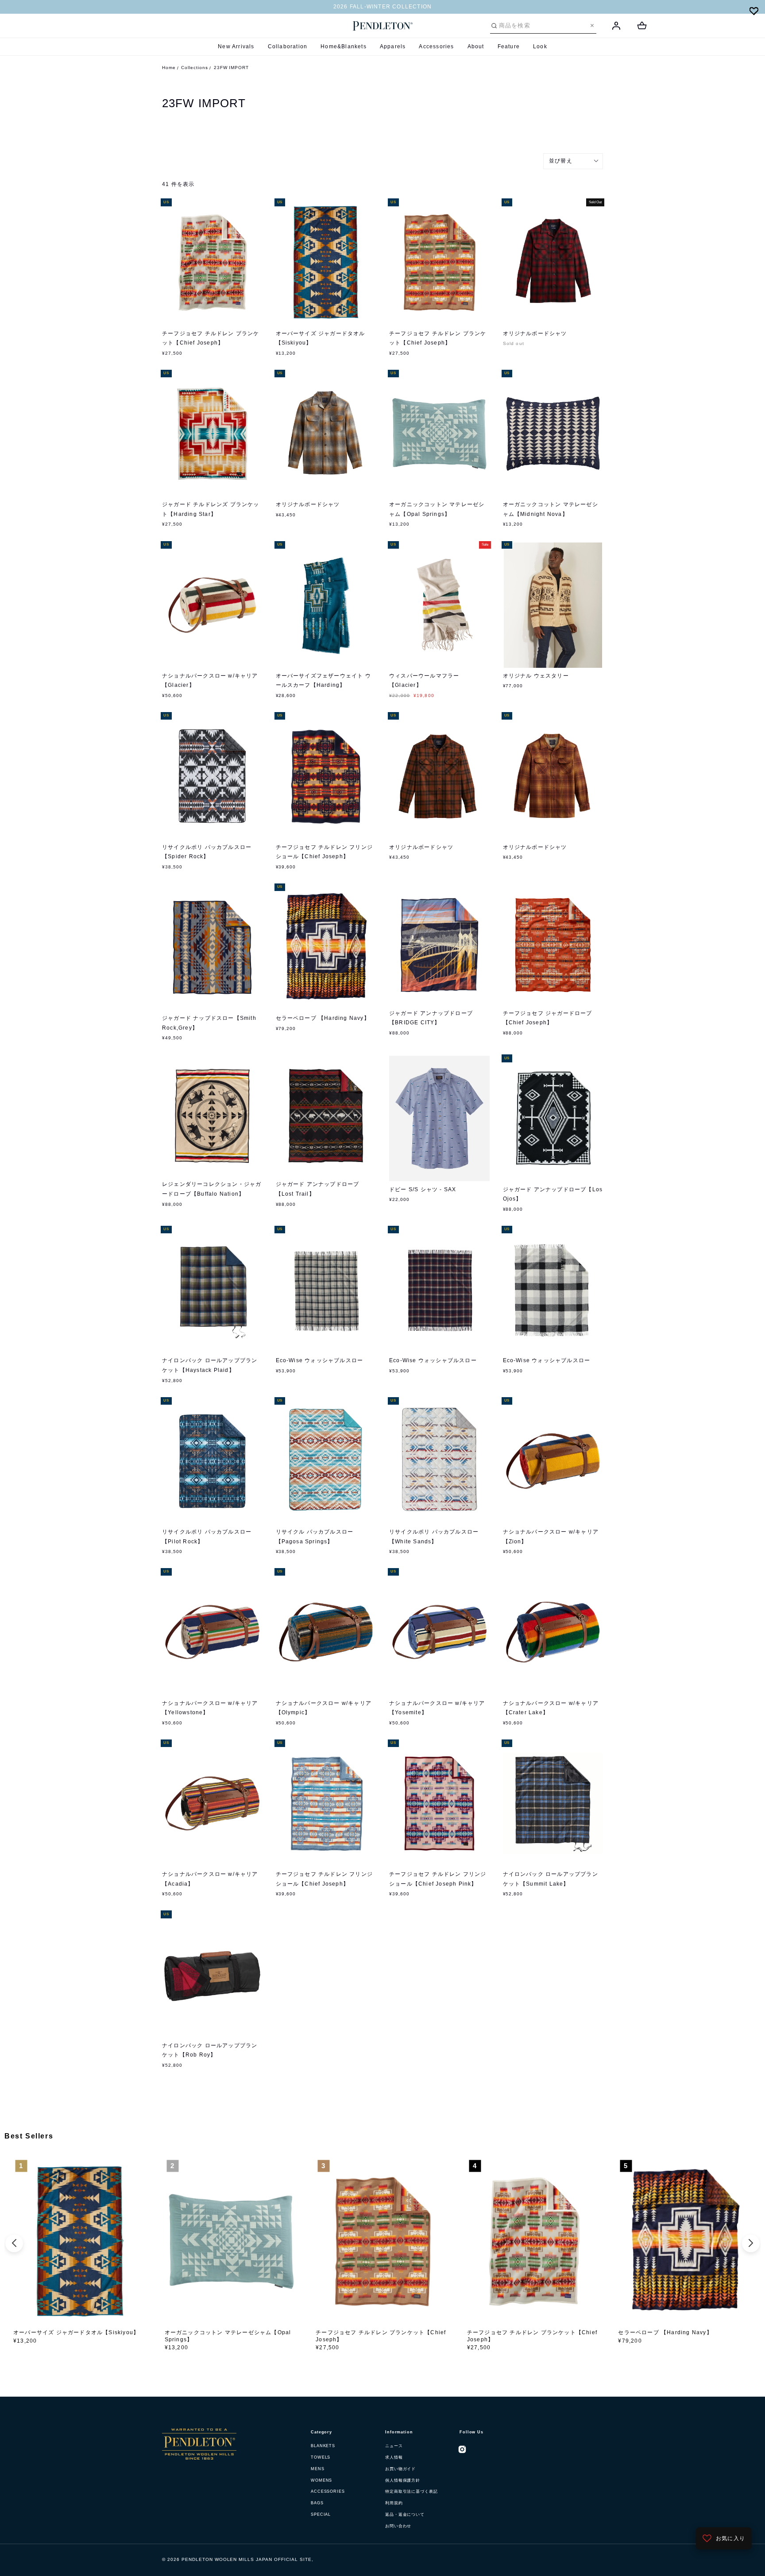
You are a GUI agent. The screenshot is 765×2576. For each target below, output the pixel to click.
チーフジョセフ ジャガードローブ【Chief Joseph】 (548, 1018)
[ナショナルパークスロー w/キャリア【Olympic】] (326, 1632)
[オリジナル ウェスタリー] (553, 605)
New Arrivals (236, 46)
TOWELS (321, 2457)
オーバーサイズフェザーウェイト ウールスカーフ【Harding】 (323, 681)
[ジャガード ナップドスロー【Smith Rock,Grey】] (212, 947)
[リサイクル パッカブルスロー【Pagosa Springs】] (326, 1461)
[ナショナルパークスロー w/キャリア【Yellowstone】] (212, 1632)
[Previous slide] (14, 2243)
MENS (318, 2469)
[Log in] (616, 26)
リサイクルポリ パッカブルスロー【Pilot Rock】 (207, 1537)
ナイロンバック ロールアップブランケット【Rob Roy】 (210, 2050)
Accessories (436, 46)
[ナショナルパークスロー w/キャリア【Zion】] (553, 1461)
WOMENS (321, 2480)
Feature (509, 46)
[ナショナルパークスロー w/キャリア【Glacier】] (212, 605)
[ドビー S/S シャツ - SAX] (439, 1118)
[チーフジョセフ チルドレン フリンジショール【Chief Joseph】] (326, 776)
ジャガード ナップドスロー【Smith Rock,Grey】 (209, 1023)
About (476, 46)
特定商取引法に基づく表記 (411, 2491)
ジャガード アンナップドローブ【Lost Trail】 (318, 1189)
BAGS (317, 2503)
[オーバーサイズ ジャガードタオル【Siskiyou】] (326, 262)
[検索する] (494, 26)
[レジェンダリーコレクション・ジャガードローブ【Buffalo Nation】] (212, 1116)
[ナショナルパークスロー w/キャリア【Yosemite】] (439, 1632)
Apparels (393, 46)
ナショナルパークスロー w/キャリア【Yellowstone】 (210, 1708)
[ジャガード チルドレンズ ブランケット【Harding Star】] (212, 434)
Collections (195, 68)
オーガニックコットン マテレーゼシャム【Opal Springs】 (437, 509)
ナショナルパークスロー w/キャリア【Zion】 (551, 1537)
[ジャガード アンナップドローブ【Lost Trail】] (326, 1116)
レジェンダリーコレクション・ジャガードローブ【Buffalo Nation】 (212, 1189)
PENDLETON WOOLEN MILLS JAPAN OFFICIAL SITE (247, 2559)
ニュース (394, 2446)
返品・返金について (405, 2514)
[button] (573, 161)
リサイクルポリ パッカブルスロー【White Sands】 (434, 1537)
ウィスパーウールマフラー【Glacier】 (424, 681)
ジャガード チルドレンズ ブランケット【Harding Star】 (211, 509)
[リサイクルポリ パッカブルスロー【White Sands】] (439, 1461)
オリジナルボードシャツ (535, 333)
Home (169, 68)
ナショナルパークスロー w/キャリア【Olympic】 (324, 1708)
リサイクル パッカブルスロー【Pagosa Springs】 (315, 1537)
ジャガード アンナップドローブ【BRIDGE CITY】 (431, 1018)
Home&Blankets (344, 46)
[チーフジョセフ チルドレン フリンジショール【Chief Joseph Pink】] (439, 1803)
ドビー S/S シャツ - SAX (423, 1189)
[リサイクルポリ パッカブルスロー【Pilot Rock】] (212, 1461)
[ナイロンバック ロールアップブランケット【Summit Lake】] (553, 1803)
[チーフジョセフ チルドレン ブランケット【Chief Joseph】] (212, 262)
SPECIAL (321, 2514)
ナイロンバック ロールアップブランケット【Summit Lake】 (551, 1879)
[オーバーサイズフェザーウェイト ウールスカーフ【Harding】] (326, 605)
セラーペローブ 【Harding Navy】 (323, 1018)
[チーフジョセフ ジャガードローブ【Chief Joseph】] (553, 945)
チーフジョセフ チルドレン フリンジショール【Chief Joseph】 (325, 852)
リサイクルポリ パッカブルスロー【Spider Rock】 (207, 852)
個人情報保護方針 (403, 2480)
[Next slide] (751, 2243)
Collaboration (288, 46)
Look (540, 46)
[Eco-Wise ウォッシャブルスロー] (326, 1290)
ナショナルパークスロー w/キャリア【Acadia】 (210, 1879)
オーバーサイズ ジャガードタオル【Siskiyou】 (321, 338)
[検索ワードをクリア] (592, 25)
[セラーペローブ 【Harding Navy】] (326, 947)
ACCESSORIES (328, 2491)
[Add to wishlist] (754, 11)
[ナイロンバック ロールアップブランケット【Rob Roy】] (212, 1974)
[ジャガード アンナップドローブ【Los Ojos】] (553, 1118)
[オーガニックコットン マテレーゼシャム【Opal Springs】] (439, 434)
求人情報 (394, 2457)
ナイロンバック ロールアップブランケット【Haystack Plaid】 (210, 1365)
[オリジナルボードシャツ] (553, 262)
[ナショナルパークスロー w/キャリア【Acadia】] (212, 1803)
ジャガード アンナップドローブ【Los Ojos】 (553, 1194)
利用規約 (394, 2503)
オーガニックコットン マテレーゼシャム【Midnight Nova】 (551, 509)
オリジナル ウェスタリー (536, 676)
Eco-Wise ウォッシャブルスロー (320, 1360)
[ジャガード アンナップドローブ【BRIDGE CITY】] (439, 945)
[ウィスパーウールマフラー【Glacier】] (439, 605)
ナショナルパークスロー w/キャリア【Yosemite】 (437, 1708)
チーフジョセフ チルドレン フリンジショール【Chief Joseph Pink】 (438, 1879)
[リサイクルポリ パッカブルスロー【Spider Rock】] (212, 776)
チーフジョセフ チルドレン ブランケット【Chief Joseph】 (211, 338)
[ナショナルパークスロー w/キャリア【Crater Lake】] (553, 1632)
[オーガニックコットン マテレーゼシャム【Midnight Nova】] (553, 434)
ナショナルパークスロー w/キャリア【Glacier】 (210, 681)
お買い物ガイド (400, 2469)
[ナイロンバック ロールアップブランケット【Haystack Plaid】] (212, 1290)
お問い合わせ (398, 2526)
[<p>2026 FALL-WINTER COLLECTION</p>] (382, 7)
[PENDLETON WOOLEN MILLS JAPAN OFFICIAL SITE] (383, 26)
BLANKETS (323, 2446)
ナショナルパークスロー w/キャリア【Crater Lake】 (551, 1708)
